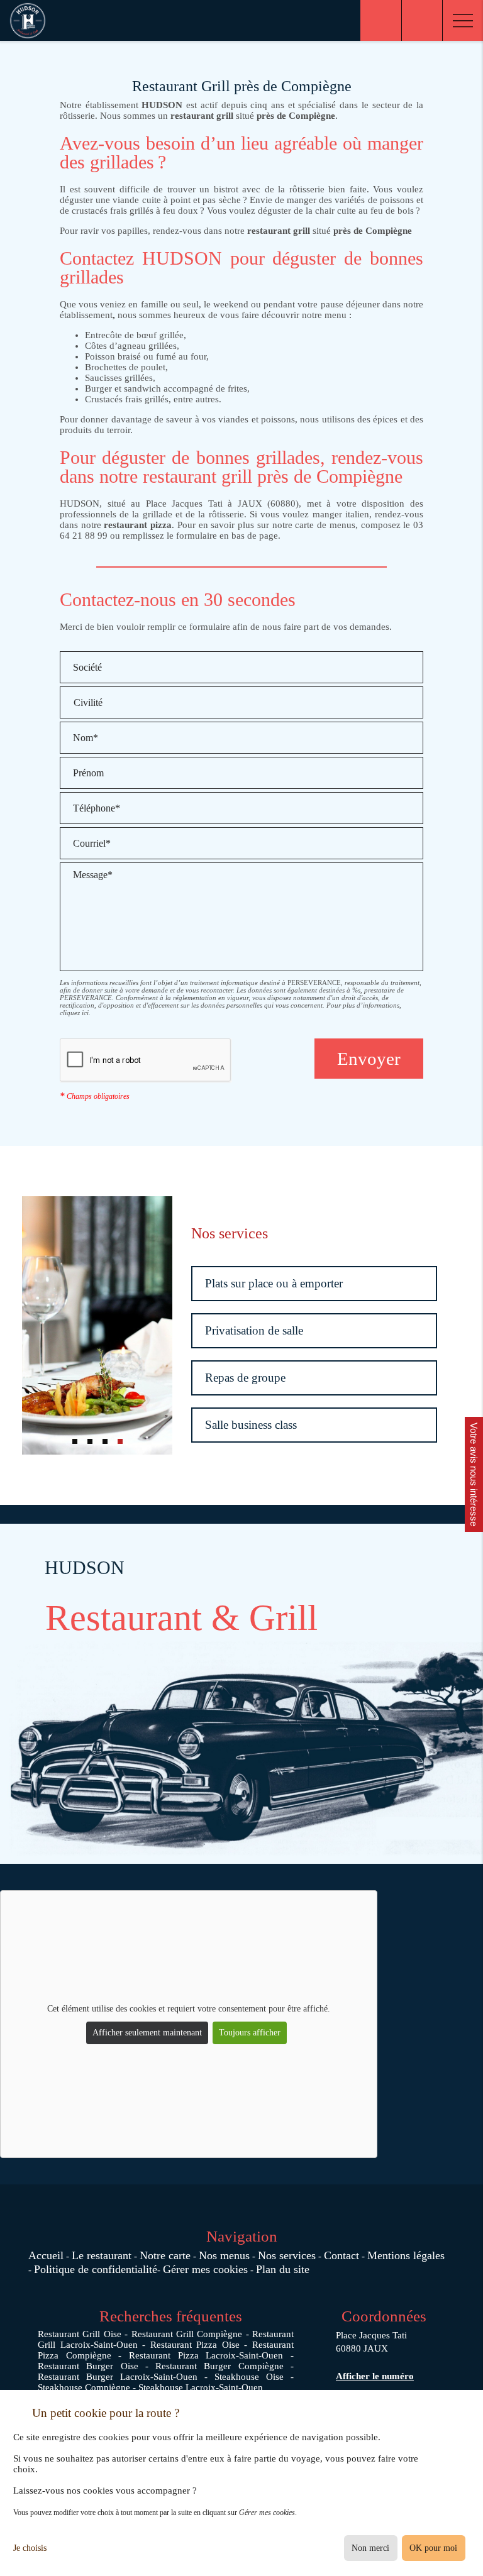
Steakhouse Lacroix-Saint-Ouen (201, 2387)
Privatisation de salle (254, 1330)
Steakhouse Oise (249, 2377)
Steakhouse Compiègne (84, 2387)
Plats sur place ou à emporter (274, 1283)
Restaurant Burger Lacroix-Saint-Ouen (118, 2377)
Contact (341, 2255)
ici (85, 1013)
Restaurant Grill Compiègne (187, 2334)
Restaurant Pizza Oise (195, 2345)
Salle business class (251, 1425)
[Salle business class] (97, 1325)
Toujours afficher (250, 2033)
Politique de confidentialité (96, 2269)
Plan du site (283, 2269)
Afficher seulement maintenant (147, 2033)
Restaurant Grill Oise (80, 2334)
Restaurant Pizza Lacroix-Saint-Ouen (206, 2355)
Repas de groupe (245, 1378)
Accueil (46, 2255)
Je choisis (30, 2548)
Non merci (370, 2548)
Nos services (287, 2255)
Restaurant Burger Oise (88, 2366)
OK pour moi (433, 2548)
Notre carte (165, 2255)
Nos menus (224, 2255)
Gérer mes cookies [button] (205, 2269)
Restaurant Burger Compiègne (219, 2366)
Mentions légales (406, 2255)
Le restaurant (102, 2255)
